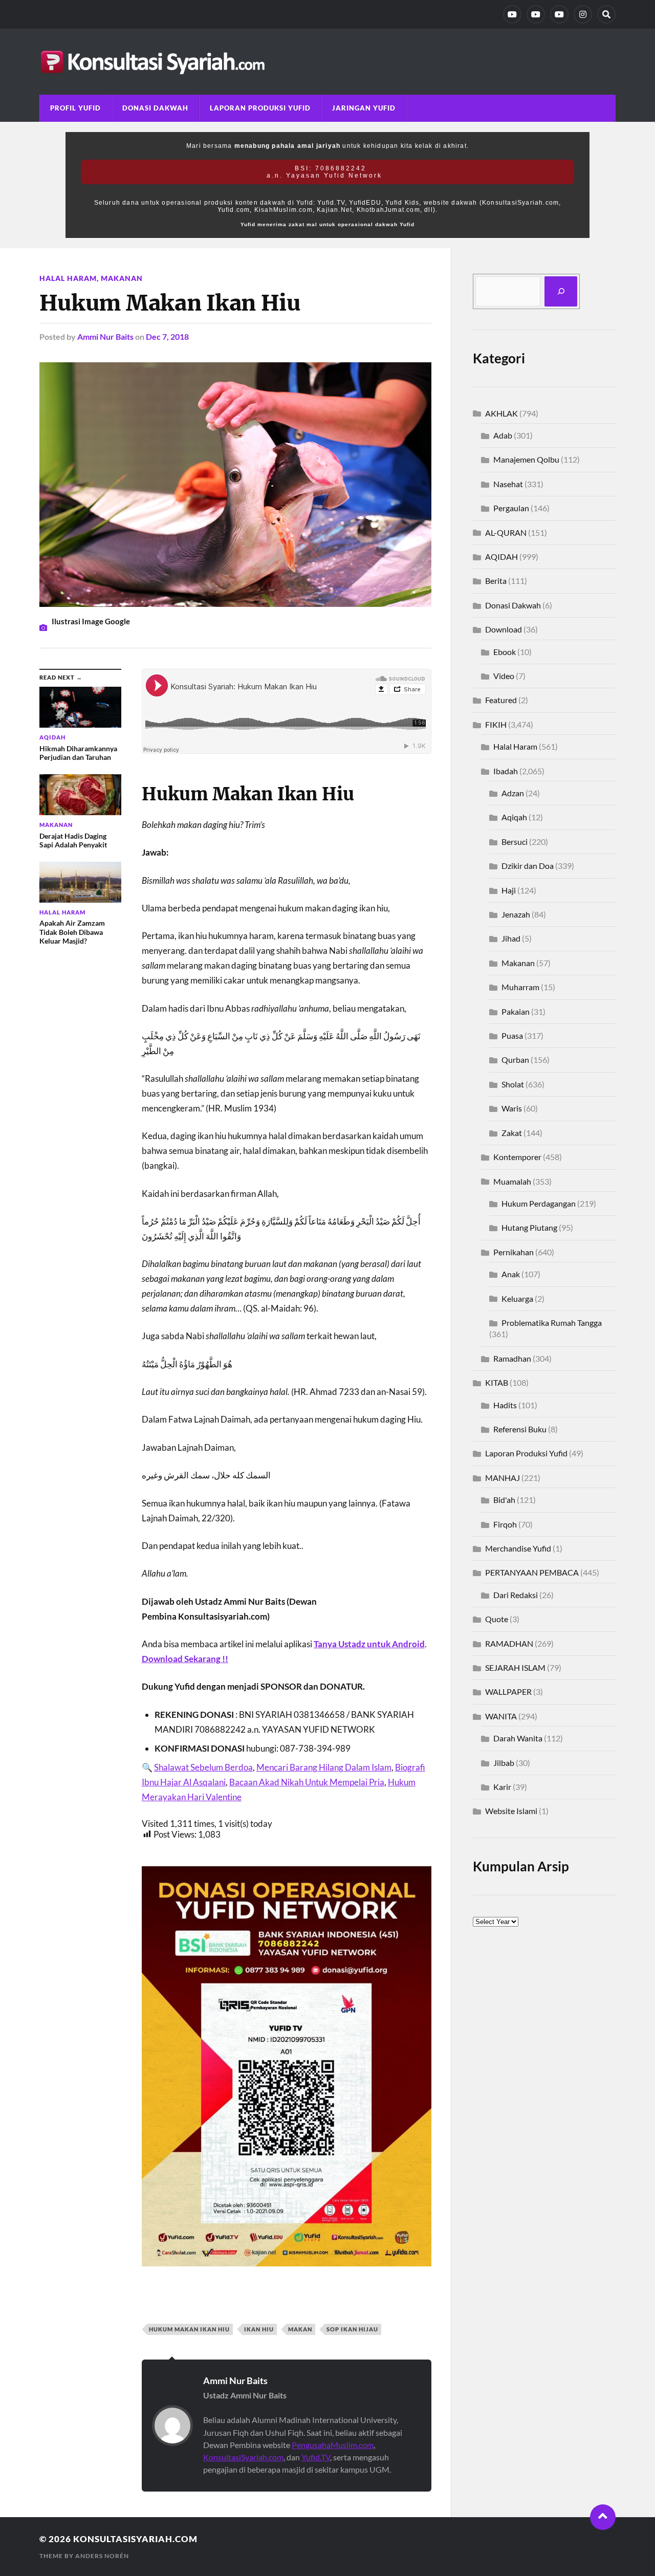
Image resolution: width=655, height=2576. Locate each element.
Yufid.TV (316, 2457)
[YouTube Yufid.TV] (512, 14)
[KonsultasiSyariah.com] (327, 62)
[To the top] (603, 2517)
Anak (511, 1274)
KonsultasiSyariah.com (243, 2457)
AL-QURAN (506, 532)
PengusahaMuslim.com (333, 2445)
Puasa (512, 1035)
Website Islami (511, 1811)
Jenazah (516, 914)
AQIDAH (501, 556)
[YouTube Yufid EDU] (536, 14)
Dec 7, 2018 (167, 336)
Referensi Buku (520, 1429)
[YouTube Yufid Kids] (559, 14)
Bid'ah (504, 1500)
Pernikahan (514, 1252)
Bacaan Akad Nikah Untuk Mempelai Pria (307, 1782)
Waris (512, 1108)
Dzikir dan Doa (528, 866)
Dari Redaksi (516, 1595)
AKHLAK (501, 413)
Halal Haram (68, 278)
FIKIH (496, 724)
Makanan (122, 278)
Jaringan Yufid (364, 108)
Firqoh (505, 1524)
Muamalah (512, 1181)
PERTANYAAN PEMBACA (532, 1572)
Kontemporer (517, 1157)
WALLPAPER (508, 1691)
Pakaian (516, 1011)
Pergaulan (511, 508)
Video (504, 676)
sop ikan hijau (352, 2329)
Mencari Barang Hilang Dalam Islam (324, 1767)
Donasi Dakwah (155, 108)
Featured (501, 700)
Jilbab (504, 1763)
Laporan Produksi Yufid (260, 108)
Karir (502, 1787)
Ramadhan (512, 1358)
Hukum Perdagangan (539, 1203)
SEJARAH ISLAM (515, 1667)
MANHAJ (503, 1478)
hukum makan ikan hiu (189, 2329)
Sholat (513, 1084)
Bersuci (515, 842)
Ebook (505, 652)
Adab (503, 435)
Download (504, 629)
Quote (497, 1619)
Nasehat (508, 484)
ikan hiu (259, 2329)
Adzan (513, 793)
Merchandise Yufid (518, 1548)
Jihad (511, 938)
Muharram (520, 987)
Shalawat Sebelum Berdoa (203, 1767)
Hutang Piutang (529, 1227)
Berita (496, 581)
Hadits (505, 1405)
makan (300, 2329)
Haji (509, 890)
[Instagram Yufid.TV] (583, 14)
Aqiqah (514, 817)
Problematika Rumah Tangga (552, 1323)
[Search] (606, 14)
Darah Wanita (518, 1738)
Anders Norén (102, 2556)
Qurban (515, 1060)
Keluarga (517, 1298)
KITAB (497, 1382)
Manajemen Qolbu (526, 459)
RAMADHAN (509, 1643)
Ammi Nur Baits (105, 336)
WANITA (501, 1716)
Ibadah (506, 771)
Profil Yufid (75, 108)
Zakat (512, 1133)
